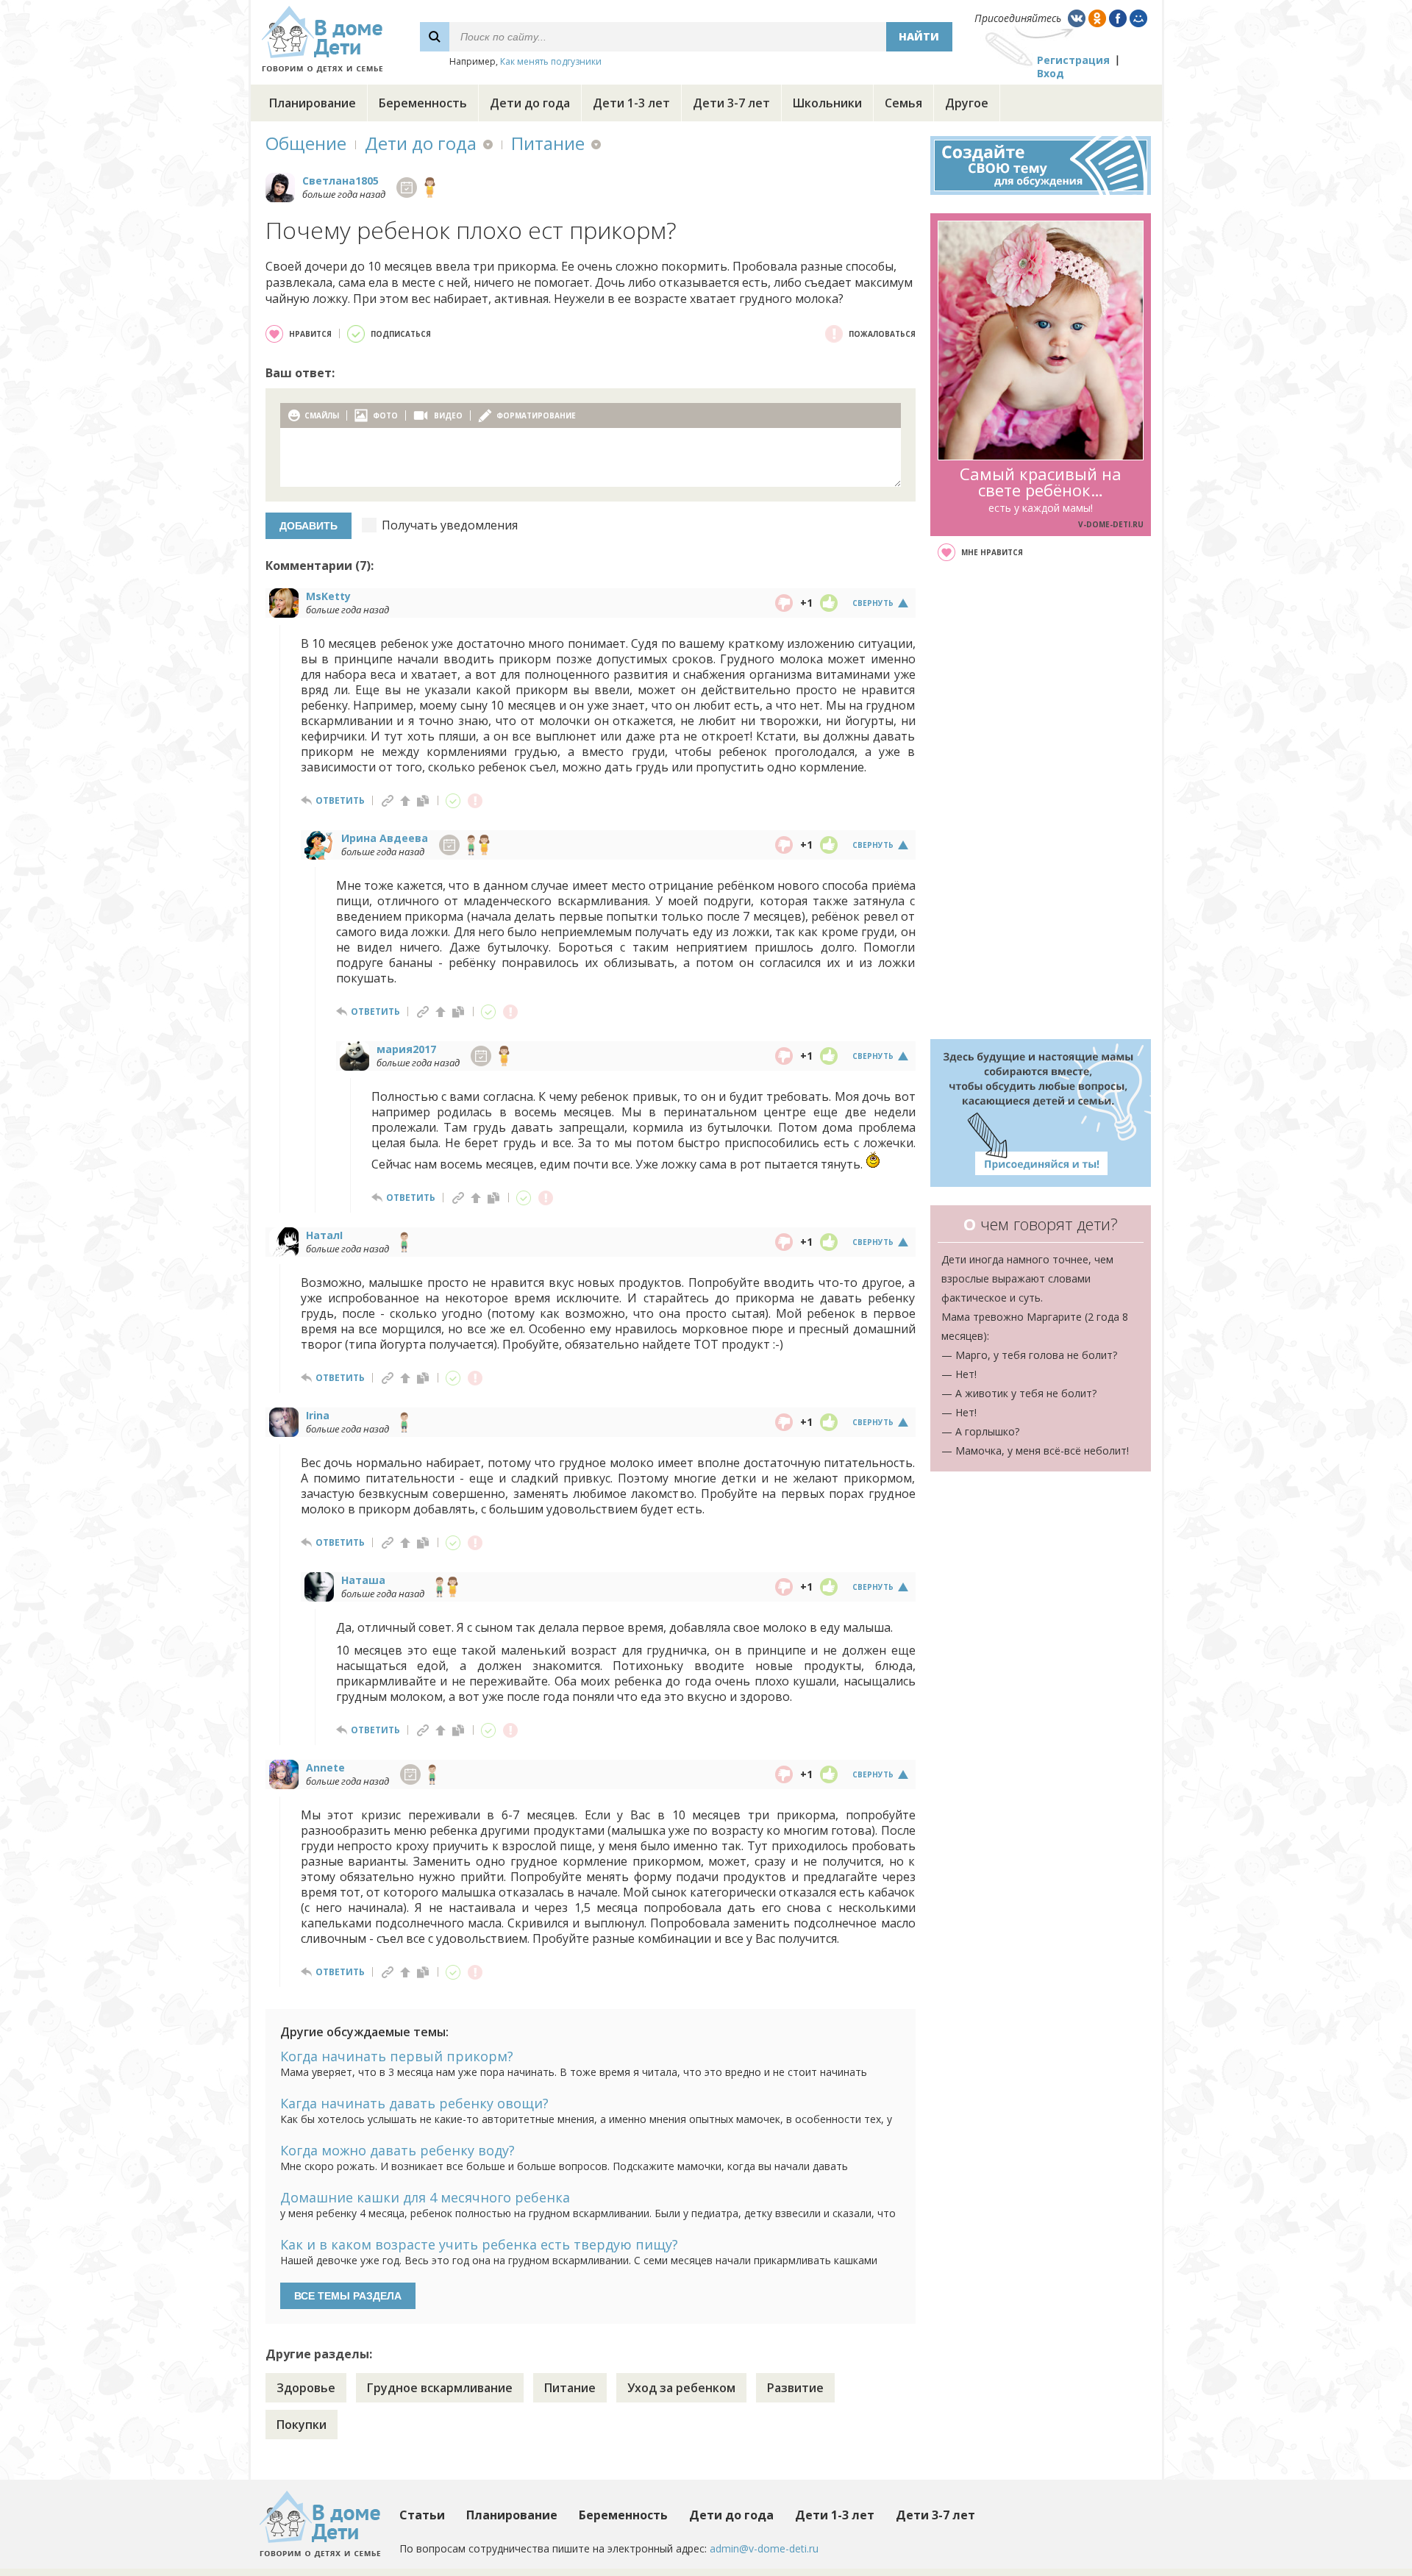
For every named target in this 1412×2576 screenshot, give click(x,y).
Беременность (423, 103)
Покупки (302, 2425)
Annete (325, 1767)
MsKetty (328, 596)
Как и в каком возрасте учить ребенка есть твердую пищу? (479, 2244)
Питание (548, 143)
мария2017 (406, 1049)
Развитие (795, 2388)
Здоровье (306, 2388)
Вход (1051, 73)
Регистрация (1073, 60)
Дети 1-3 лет (631, 103)
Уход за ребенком (681, 2388)
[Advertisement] (1041, 800)
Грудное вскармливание (440, 2388)
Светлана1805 (340, 181)
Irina (318, 1415)
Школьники (827, 103)
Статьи (422, 2515)
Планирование (313, 103)
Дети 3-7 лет (731, 103)
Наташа (363, 1580)
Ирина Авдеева (385, 838)
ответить (340, 800)
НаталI (324, 1235)
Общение (306, 143)
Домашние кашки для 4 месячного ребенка (425, 2197)
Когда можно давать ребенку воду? (397, 2150)
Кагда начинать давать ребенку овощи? (414, 2103)
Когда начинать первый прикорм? (397, 2056)
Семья (903, 103)
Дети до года (530, 103)
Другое (967, 103)
